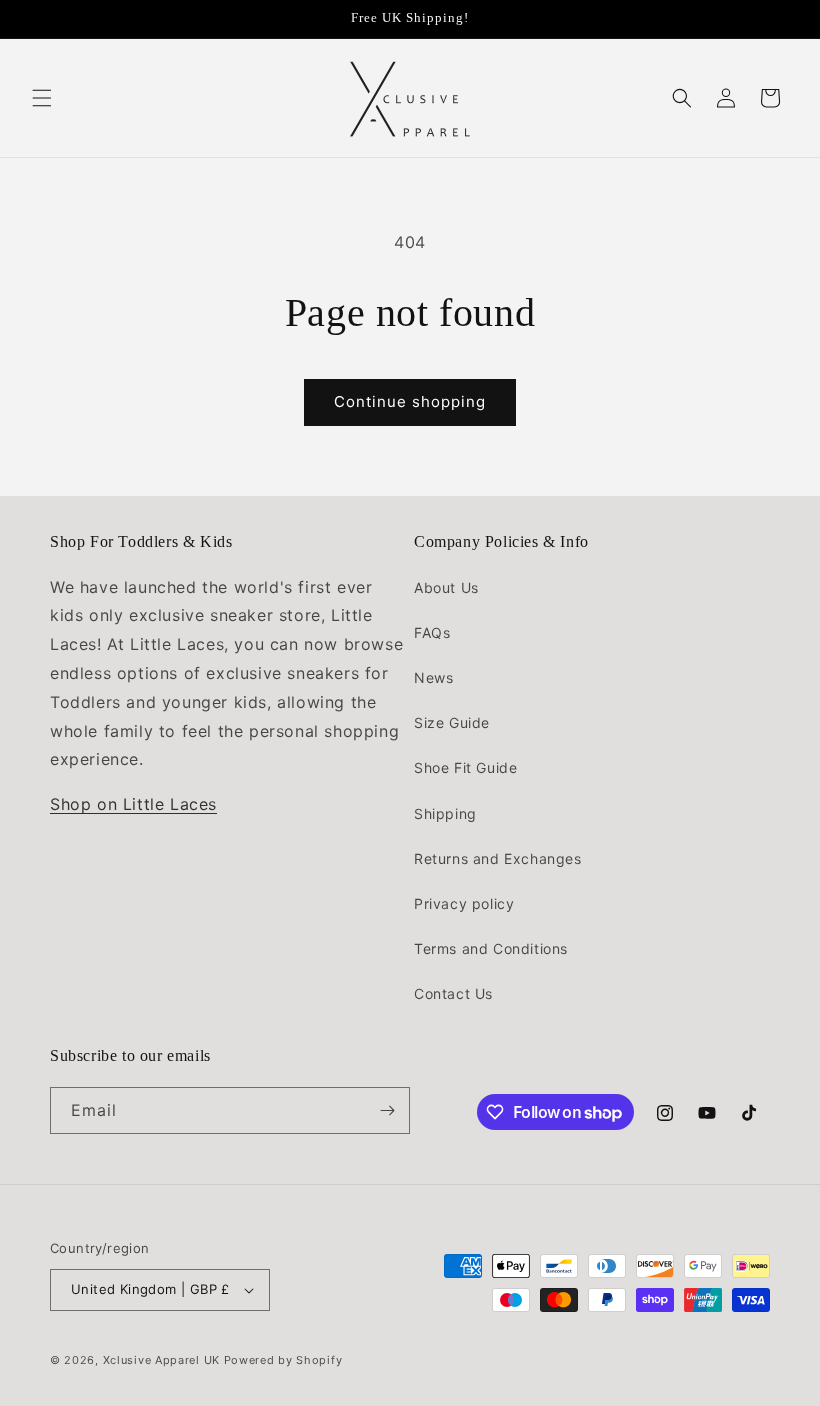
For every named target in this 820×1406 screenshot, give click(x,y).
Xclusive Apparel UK (161, 1360)
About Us (446, 587)
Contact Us (453, 993)
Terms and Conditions (491, 948)
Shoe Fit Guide (465, 767)
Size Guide (452, 722)
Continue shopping (410, 401)
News (433, 677)
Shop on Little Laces (133, 804)
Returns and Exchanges (498, 858)
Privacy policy (464, 903)
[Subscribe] (387, 1110)
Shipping (445, 813)
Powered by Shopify (283, 1360)
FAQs (432, 632)
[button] (42, 98)
